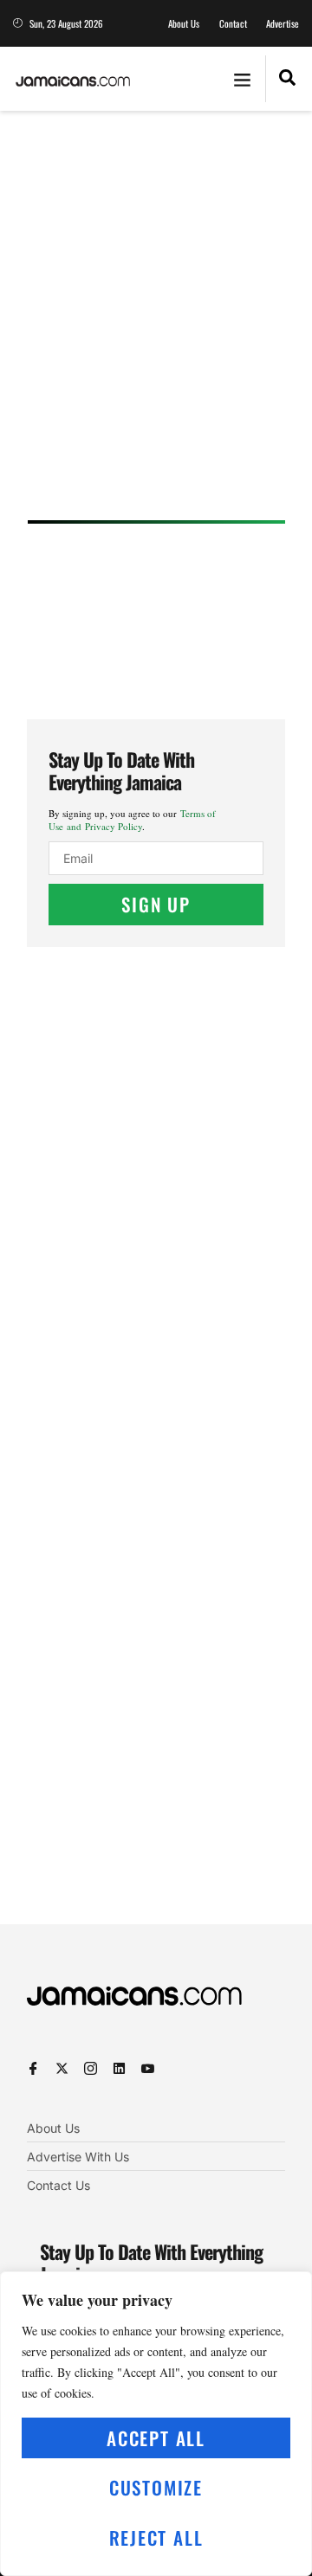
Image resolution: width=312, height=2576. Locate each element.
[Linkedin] (119, 2068)
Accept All (156, 2438)
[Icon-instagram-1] (91, 2068)
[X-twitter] (62, 2068)
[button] (243, 79)
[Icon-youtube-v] (148, 2068)
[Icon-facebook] (33, 2068)
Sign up (156, 904)
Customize (156, 2487)
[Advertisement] (156, 321)
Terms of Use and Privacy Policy (132, 820)
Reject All (156, 2537)
